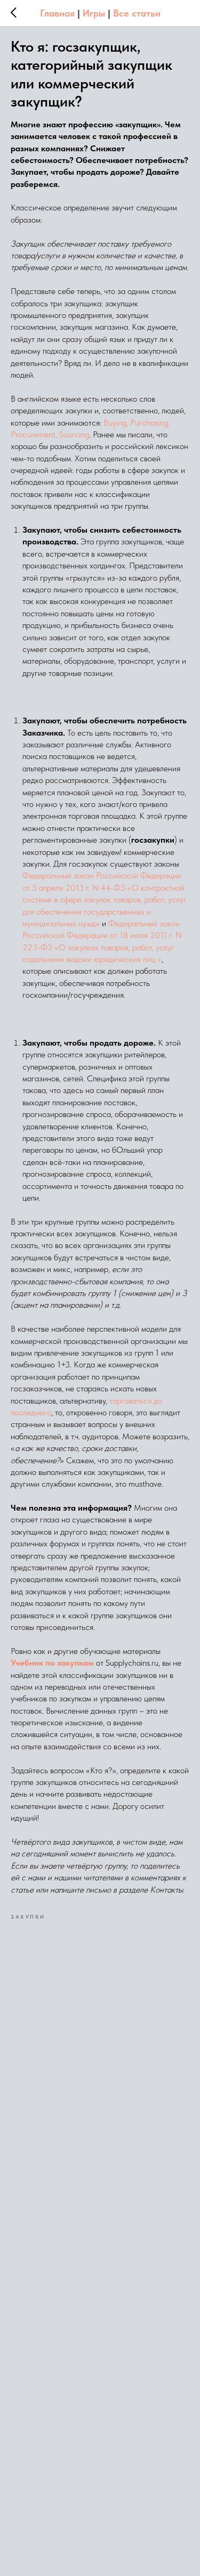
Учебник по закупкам (52, 1663)
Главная (57, 13)
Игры (94, 13)
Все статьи (137, 13)
